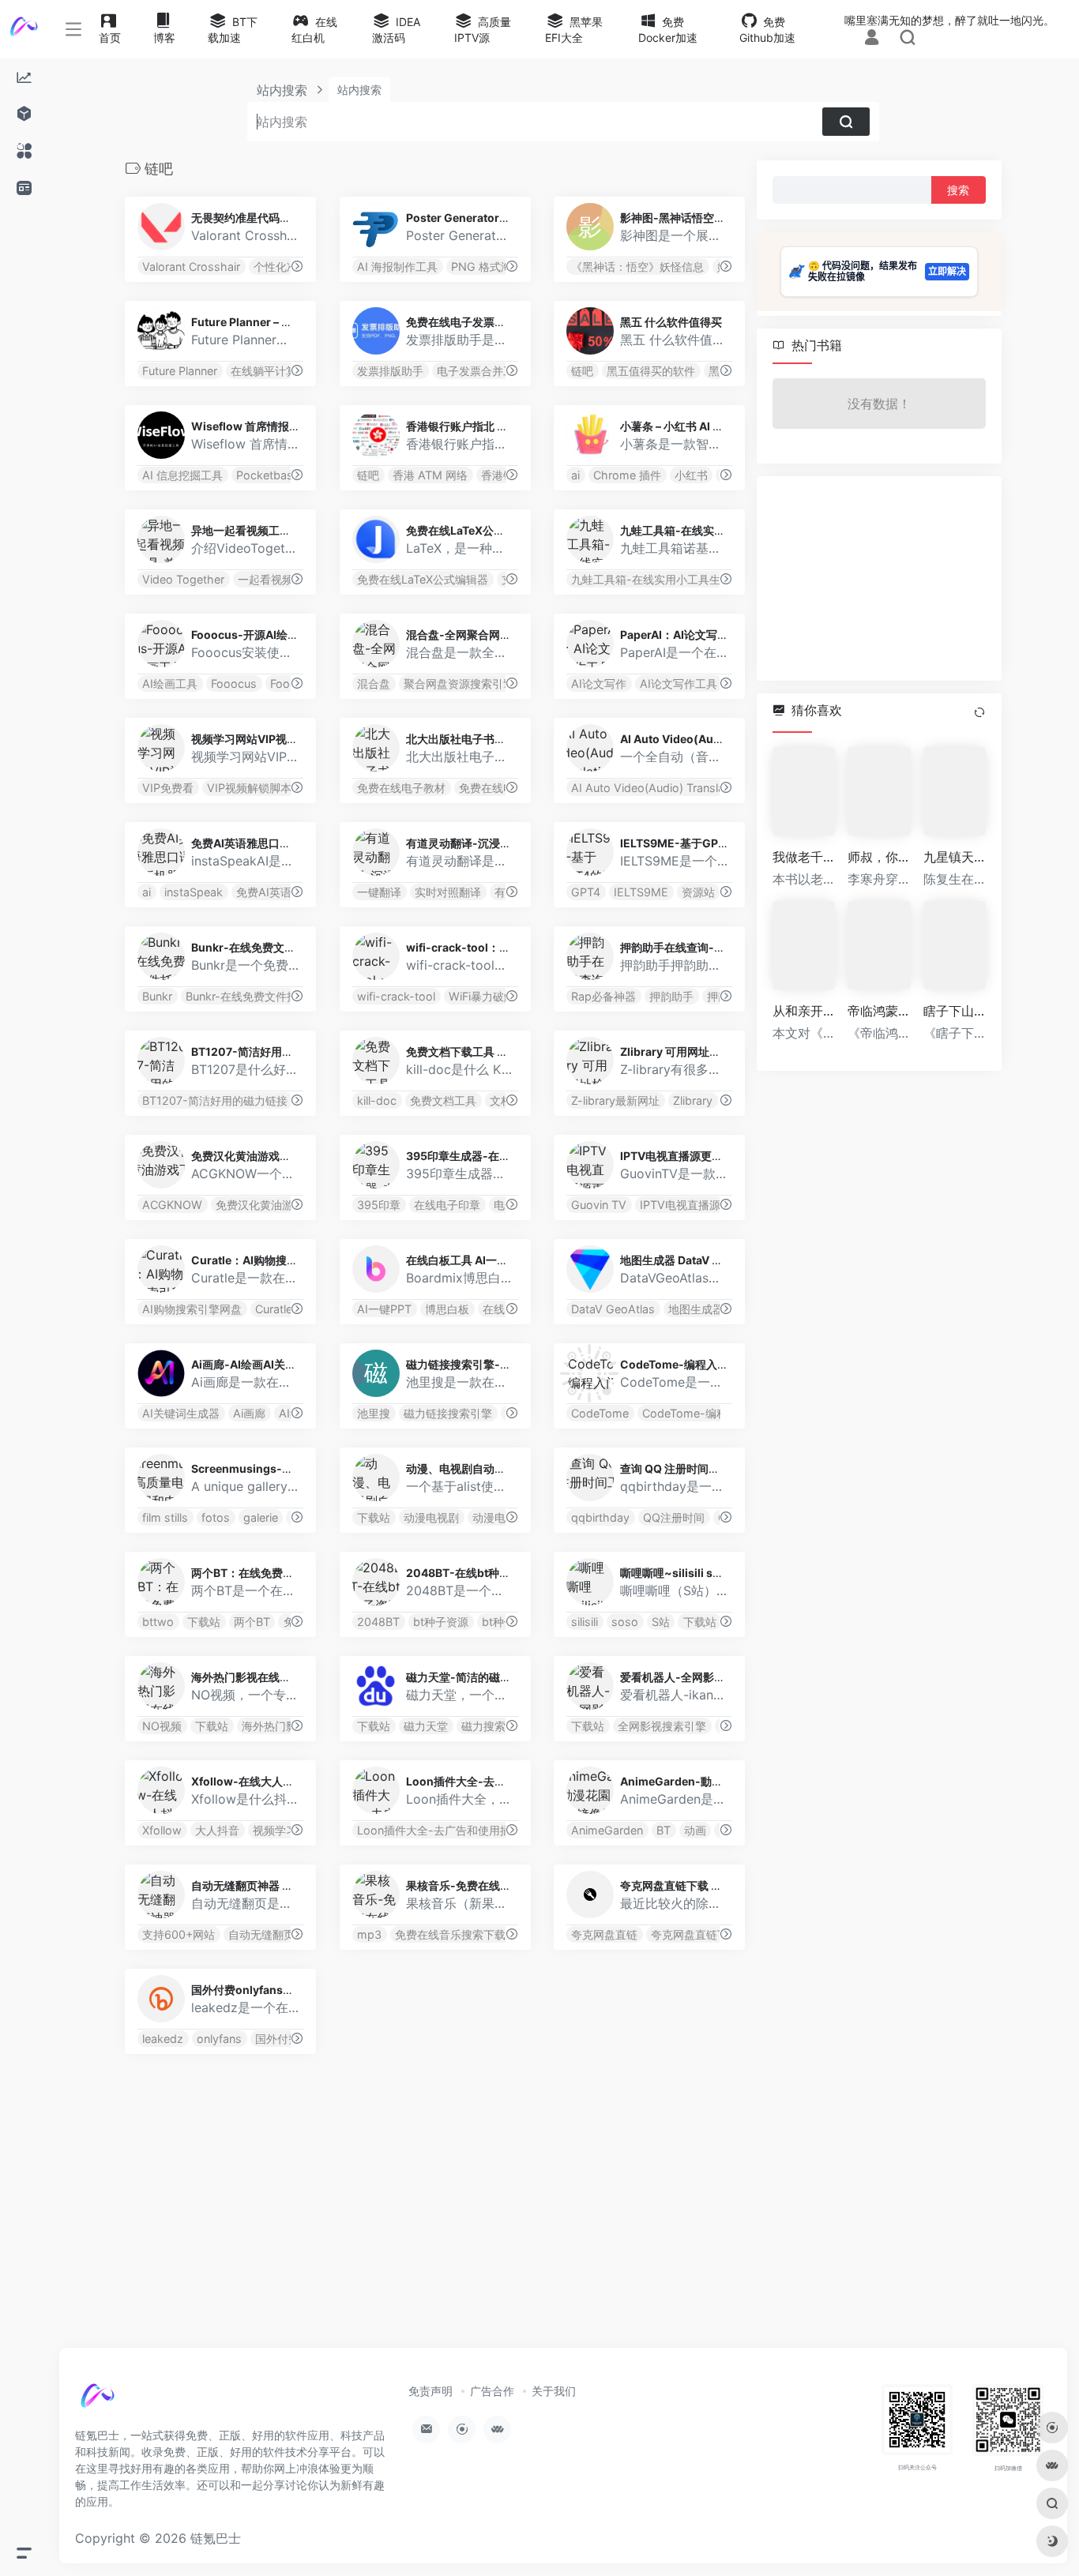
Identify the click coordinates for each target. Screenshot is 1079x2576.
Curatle (274, 1309)
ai (576, 475)
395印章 (379, 1205)
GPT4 (586, 892)
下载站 (374, 1517)
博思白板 (447, 1309)
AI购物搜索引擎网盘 (192, 1309)
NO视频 (162, 1726)
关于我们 (554, 2391)
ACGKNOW (172, 1205)
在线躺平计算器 (269, 371)
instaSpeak (194, 892)
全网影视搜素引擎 (662, 1726)
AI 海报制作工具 (397, 267)
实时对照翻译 (448, 892)
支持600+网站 (179, 1934)
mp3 (369, 1934)
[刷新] (979, 712)
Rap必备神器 (604, 996)
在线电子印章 (447, 1205)
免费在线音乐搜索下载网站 (461, 1934)
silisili (585, 1622)
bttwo (158, 1622)
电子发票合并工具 (481, 371)
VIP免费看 (168, 788)
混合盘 (374, 683)
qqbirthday (601, 1517)
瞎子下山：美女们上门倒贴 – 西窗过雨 (955, 1011)
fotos (216, 1517)
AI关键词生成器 (181, 1413)
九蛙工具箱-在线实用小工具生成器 (658, 579)
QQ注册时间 (674, 1517)
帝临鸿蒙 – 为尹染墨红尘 (879, 1011)
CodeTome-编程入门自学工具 (718, 1413)
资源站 (698, 892)
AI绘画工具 (170, 683)
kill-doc (377, 1100)
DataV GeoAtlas (614, 1309)
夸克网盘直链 (605, 1934)
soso (625, 1622)
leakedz (163, 2039)
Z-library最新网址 (616, 1100)
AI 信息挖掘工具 (182, 475)
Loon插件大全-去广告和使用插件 (440, 1830)
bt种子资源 (441, 1622)
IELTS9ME (641, 892)
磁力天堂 (426, 1726)
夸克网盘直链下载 (695, 1934)
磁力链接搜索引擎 (448, 1413)
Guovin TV (600, 1205)
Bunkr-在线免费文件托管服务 (258, 996)
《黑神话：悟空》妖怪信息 (638, 267)
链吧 (583, 371)
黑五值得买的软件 (651, 371)
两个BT (252, 1622)
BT (664, 1830)
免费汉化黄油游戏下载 (271, 1205)
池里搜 (374, 1413)
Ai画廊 (249, 1413)
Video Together (183, 579)
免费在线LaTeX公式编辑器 (423, 579)
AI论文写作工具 (679, 683)
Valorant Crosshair (191, 267)
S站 (661, 1622)
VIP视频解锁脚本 (249, 788)
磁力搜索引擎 (494, 1726)
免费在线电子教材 (401, 788)
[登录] (872, 38)
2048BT (378, 1622)
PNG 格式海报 (487, 267)
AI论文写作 (600, 683)
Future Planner (180, 371)
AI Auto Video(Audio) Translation (658, 788)
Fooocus (234, 683)
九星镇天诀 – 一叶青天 (955, 857)
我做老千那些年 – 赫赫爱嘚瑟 (804, 857)
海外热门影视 (275, 1726)
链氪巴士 (216, 2538)
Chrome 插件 (627, 475)
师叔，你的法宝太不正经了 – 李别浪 (879, 857)
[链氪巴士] (115, 2403)
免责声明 (430, 2391)
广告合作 (492, 2391)
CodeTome (601, 1413)
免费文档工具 (443, 1100)
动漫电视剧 (431, 1517)
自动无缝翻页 (261, 1934)
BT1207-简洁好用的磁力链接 (215, 1100)
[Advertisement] (879, 578)
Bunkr (157, 996)
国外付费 (277, 2039)
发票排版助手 (390, 371)
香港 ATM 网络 (430, 475)
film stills (165, 1517)
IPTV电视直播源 (680, 1205)
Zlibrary (693, 1100)
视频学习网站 (286, 1830)
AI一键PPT (384, 1309)
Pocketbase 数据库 (286, 475)
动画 (695, 1830)
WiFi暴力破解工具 (493, 996)
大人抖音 (217, 1830)
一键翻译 (379, 892)
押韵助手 (671, 996)
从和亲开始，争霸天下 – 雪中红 (804, 1011)
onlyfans (219, 2039)
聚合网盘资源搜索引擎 (459, 683)
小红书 (691, 475)
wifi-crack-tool (396, 996)
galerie (261, 1517)
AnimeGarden (608, 1830)
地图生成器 (696, 1309)
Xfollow (162, 1830)
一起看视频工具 (276, 579)
